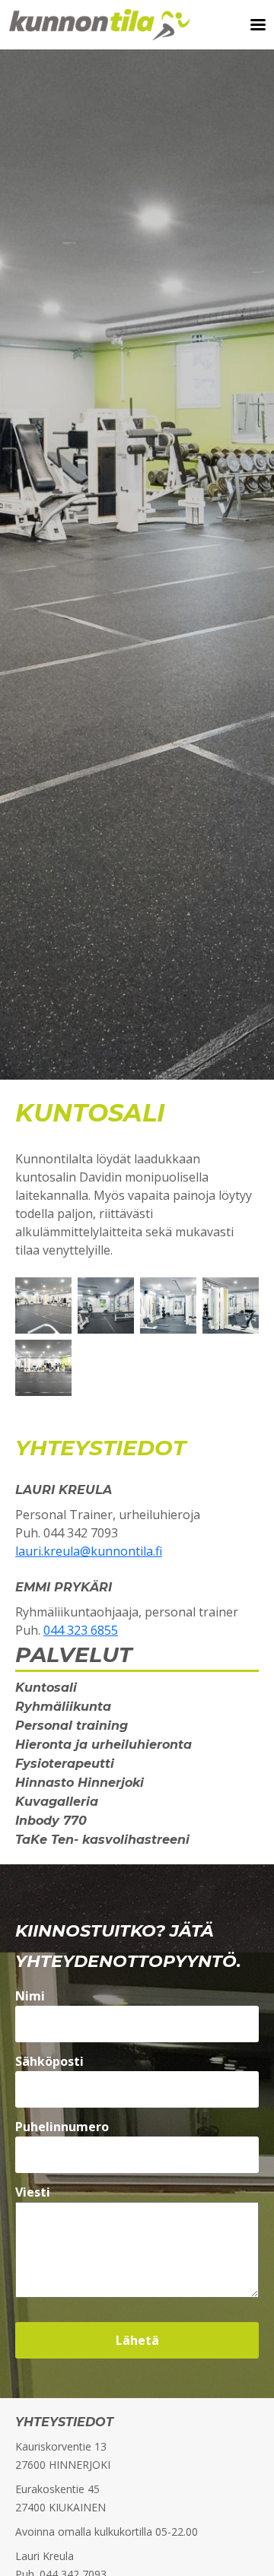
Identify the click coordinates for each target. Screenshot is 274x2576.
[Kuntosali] (43, 1304)
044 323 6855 (81, 1630)
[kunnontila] (168, 1304)
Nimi (30, 1996)
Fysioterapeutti (65, 1764)
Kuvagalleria (57, 1802)
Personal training (72, 1726)
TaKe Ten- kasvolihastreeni (102, 1840)
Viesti (33, 2192)
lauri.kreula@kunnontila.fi (89, 1551)
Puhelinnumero (62, 2127)
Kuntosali (46, 1688)
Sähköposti (49, 2061)
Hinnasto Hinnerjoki (80, 1783)
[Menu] (253, 25)
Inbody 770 (51, 1821)
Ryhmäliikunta (63, 1707)
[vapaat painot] (106, 1304)
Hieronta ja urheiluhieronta (104, 1745)
